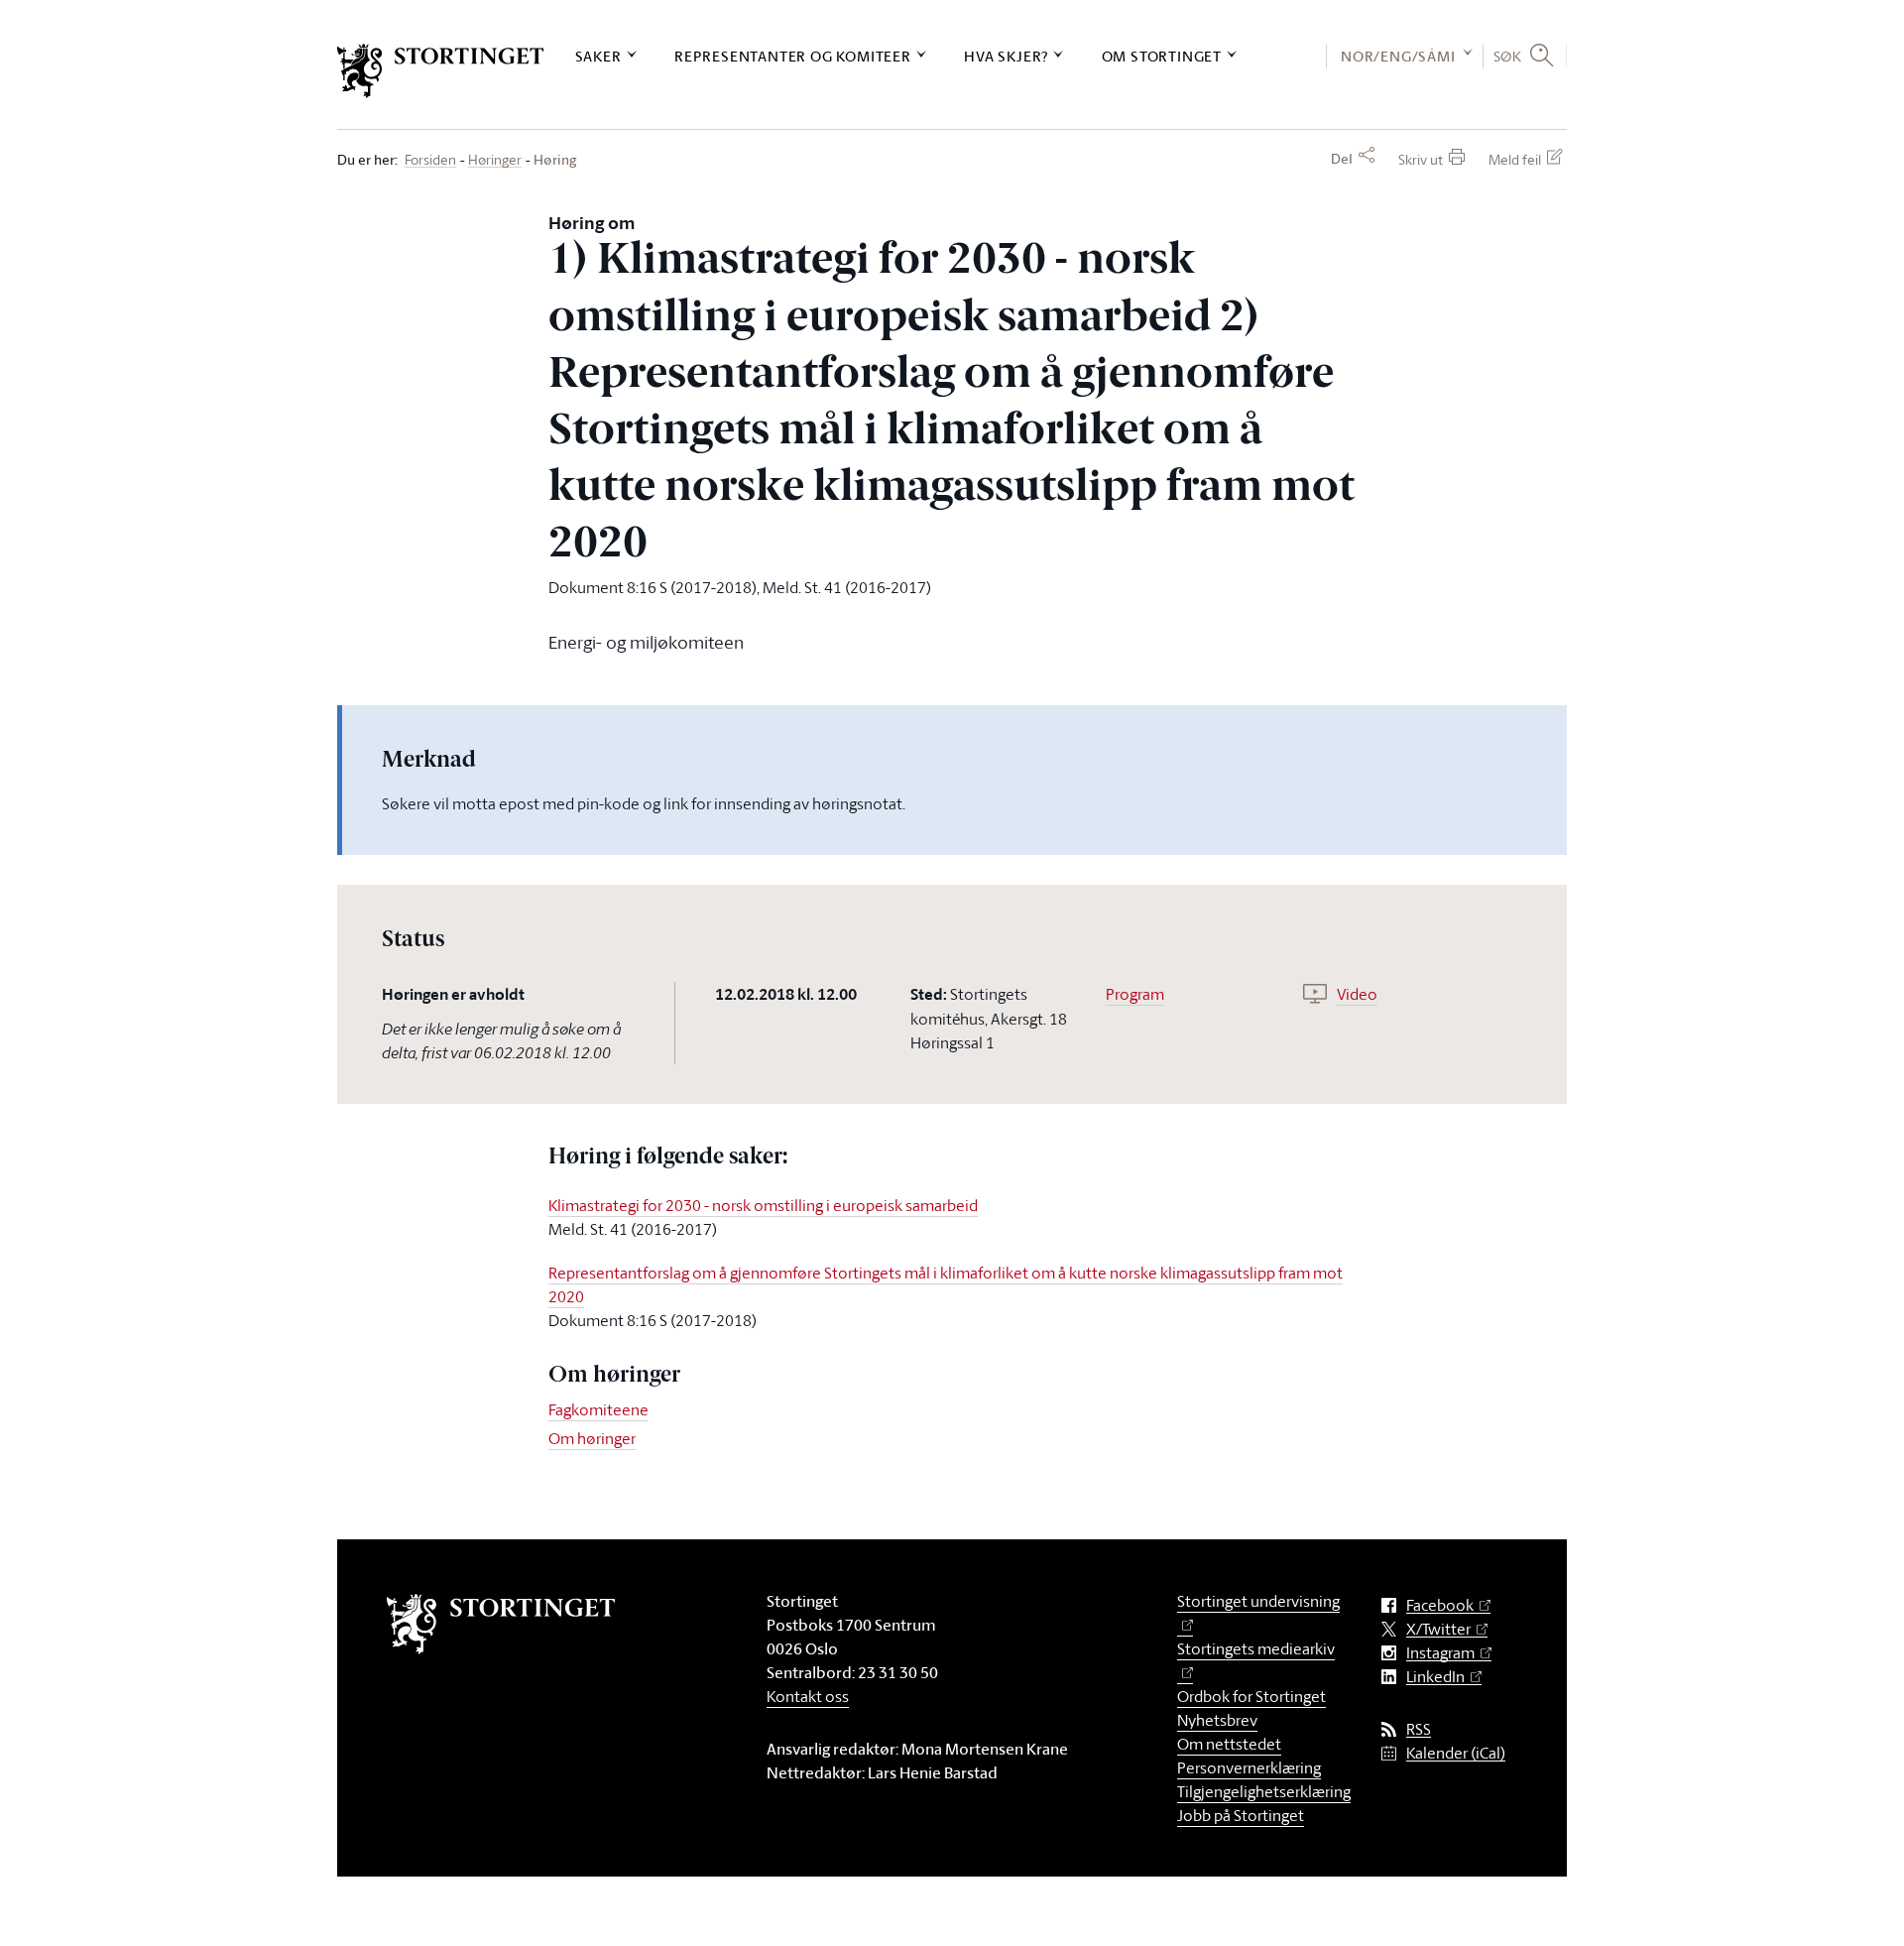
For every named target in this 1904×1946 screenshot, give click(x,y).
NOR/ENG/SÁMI (1398, 56)
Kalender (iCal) (1456, 1753)
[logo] (441, 71)
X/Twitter (1438, 1629)
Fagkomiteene (598, 1409)
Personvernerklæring (1249, 1767)
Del (1342, 159)
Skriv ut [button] (1421, 159)
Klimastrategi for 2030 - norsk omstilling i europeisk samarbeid (763, 1205)
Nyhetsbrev (1217, 1720)
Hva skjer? (1006, 56)
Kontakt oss (808, 1696)
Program (1135, 994)
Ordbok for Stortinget (1251, 1696)
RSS (1419, 1729)
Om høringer (592, 1438)
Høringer (495, 160)
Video (1357, 994)
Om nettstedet (1229, 1744)
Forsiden (430, 160)
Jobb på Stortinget (1241, 1815)
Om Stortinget (1162, 56)
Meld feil (1515, 159)
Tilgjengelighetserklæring (1264, 1791)
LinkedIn (1435, 1677)
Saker (598, 56)
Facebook (1440, 1605)
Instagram (1440, 1653)
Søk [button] (1508, 56)
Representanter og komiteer (793, 56)
